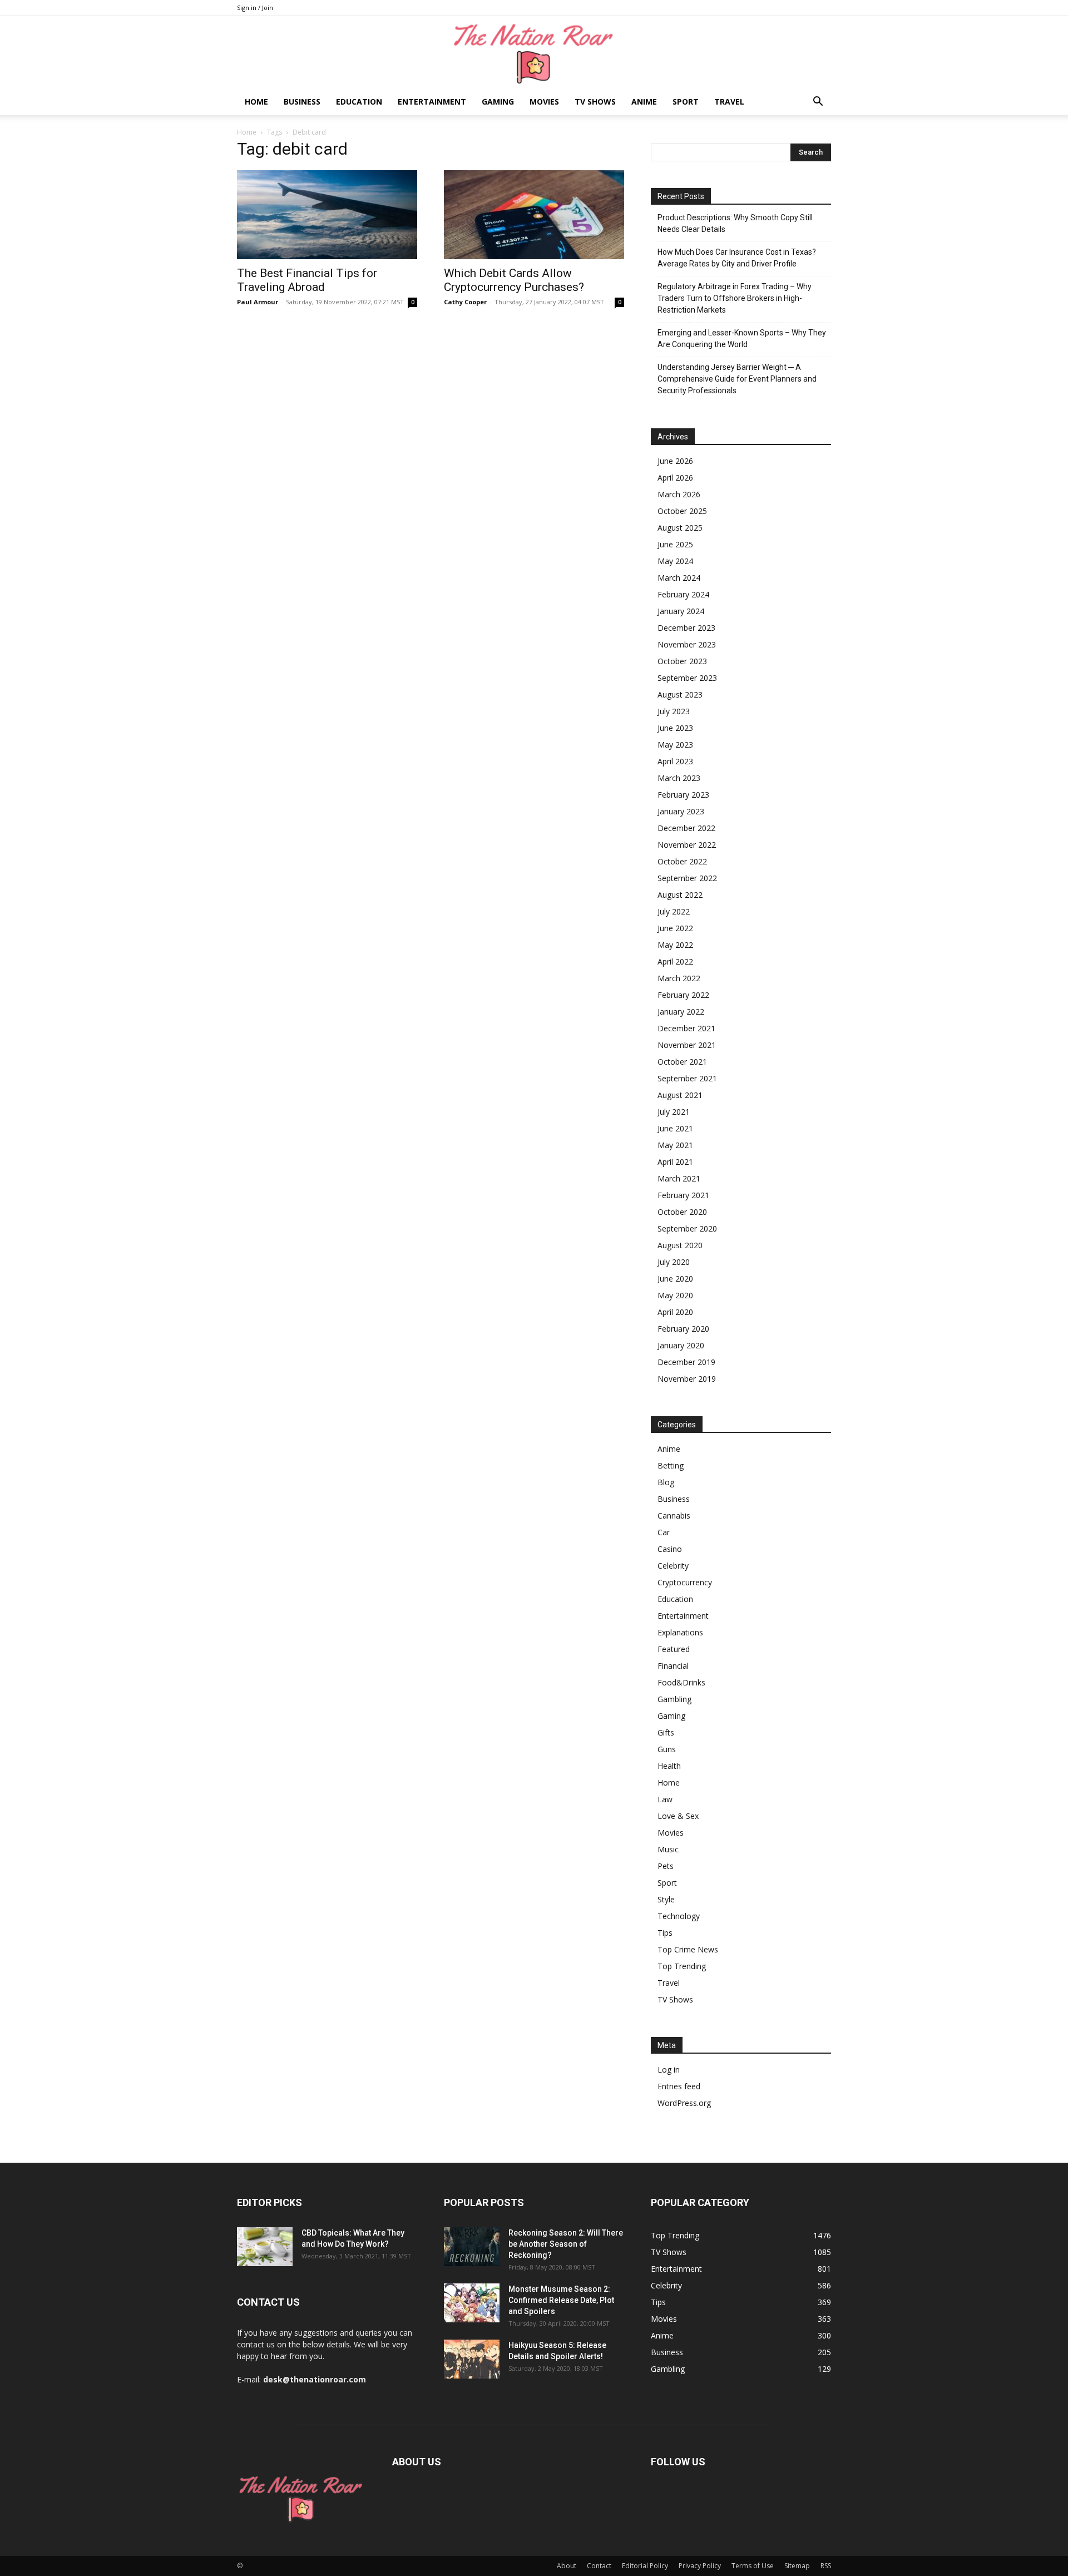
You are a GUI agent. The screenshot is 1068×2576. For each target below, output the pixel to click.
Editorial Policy (645, 2566)
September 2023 (687, 678)
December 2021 (686, 1028)
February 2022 (683, 995)
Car (664, 1532)
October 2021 (682, 1062)
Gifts (666, 1732)
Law (665, 1799)
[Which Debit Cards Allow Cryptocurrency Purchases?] (534, 215)
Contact (599, 2566)
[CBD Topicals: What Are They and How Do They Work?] (265, 2247)
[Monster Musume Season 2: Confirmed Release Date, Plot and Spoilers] (472, 2303)
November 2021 (687, 1045)
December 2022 (686, 828)
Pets (666, 1866)
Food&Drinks (681, 1682)
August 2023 (680, 694)
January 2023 (681, 811)
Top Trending (682, 1966)
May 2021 (675, 1145)
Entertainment (432, 102)
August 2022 (680, 895)
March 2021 (679, 1178)
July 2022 (674, 911)
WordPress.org (684, 2103)
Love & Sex (678, 1816)
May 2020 (675, 1295)
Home (256, 102)
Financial (673, 1666)
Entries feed (679, 2086)
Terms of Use (753, 2566)
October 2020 (682, 1212)
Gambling (674, 1699)
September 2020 (687, 1228)
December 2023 (686, 628)
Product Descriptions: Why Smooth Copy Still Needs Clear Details (735, 223)
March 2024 (679, 578)
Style (666, 1899)
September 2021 (687, 1078)
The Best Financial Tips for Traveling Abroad (307, 280)
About (567, 2566)
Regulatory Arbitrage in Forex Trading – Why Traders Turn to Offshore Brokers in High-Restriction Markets (735, 298)
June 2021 (675, 1128)
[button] (818, 103)
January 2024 (681, 611)
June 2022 (675, 928)
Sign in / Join (255, 8)
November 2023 (687, 644)
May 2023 (675, 745)
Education (359, 102)
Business (302, 102)
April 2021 (675, 1162)
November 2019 (687, 1379)
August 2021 (680, 1095)
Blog (666, 1482)
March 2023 (679, 778)
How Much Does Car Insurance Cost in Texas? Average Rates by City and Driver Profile (737, 258)
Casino (670, 1549)
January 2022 (681, 1012)
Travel (729, 102)
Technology (679, 1916)
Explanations (680, 1632)
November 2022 (687, 845)
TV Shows (595, 102)
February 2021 (683, 1195)
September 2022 (687, 878)
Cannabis (674, 1516)
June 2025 (675, 544)
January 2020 (681, 1345)
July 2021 (674, 1112)
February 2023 (683, 795)
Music (668, 1849)
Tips (665, 1933)
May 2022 (675, 945)
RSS (826, 2566)
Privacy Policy (700, 2566)
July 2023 (674, 711)
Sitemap (797, 2566)
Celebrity (673, 1566)
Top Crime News (688, 1949)
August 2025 (680, 528)
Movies (544, 102)
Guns (667, 1749)
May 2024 (675, 561)
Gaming (498, 102)
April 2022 (675, 961)
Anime (644, 102)
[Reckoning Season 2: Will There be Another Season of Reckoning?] (472, 2247)
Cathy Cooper (465, 302)
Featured (674, 1649)
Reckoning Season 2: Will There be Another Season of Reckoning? (566, 2244)
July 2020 (674, 1262)
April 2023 (675, 761)
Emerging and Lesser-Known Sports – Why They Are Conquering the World (742, 338)
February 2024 (683, 594)
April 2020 (675, 1312)
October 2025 (682, 511)
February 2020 (683, 1329)
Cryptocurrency (685, 1582)
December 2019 (686, 1362)
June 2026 (675, 461)
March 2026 (679, 494)
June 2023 (675, 728)
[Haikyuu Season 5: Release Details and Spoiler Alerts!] (472, 2359)
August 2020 (680, 1245)
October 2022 (682, 861)
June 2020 (675, 1279)
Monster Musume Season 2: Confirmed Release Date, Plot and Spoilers (561, 2300)
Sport (686, 102)
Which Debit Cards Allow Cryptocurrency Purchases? (514, 280)
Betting (671, 1465)
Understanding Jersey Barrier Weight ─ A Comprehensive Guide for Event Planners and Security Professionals (737, 379)
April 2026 (675, 478)
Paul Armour (258, 302)
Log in (669, 2070)
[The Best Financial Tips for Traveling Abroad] (327, 215)
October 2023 (682, 661)
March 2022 (679, 978)
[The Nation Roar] (534, 53)
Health (669, 1766)
